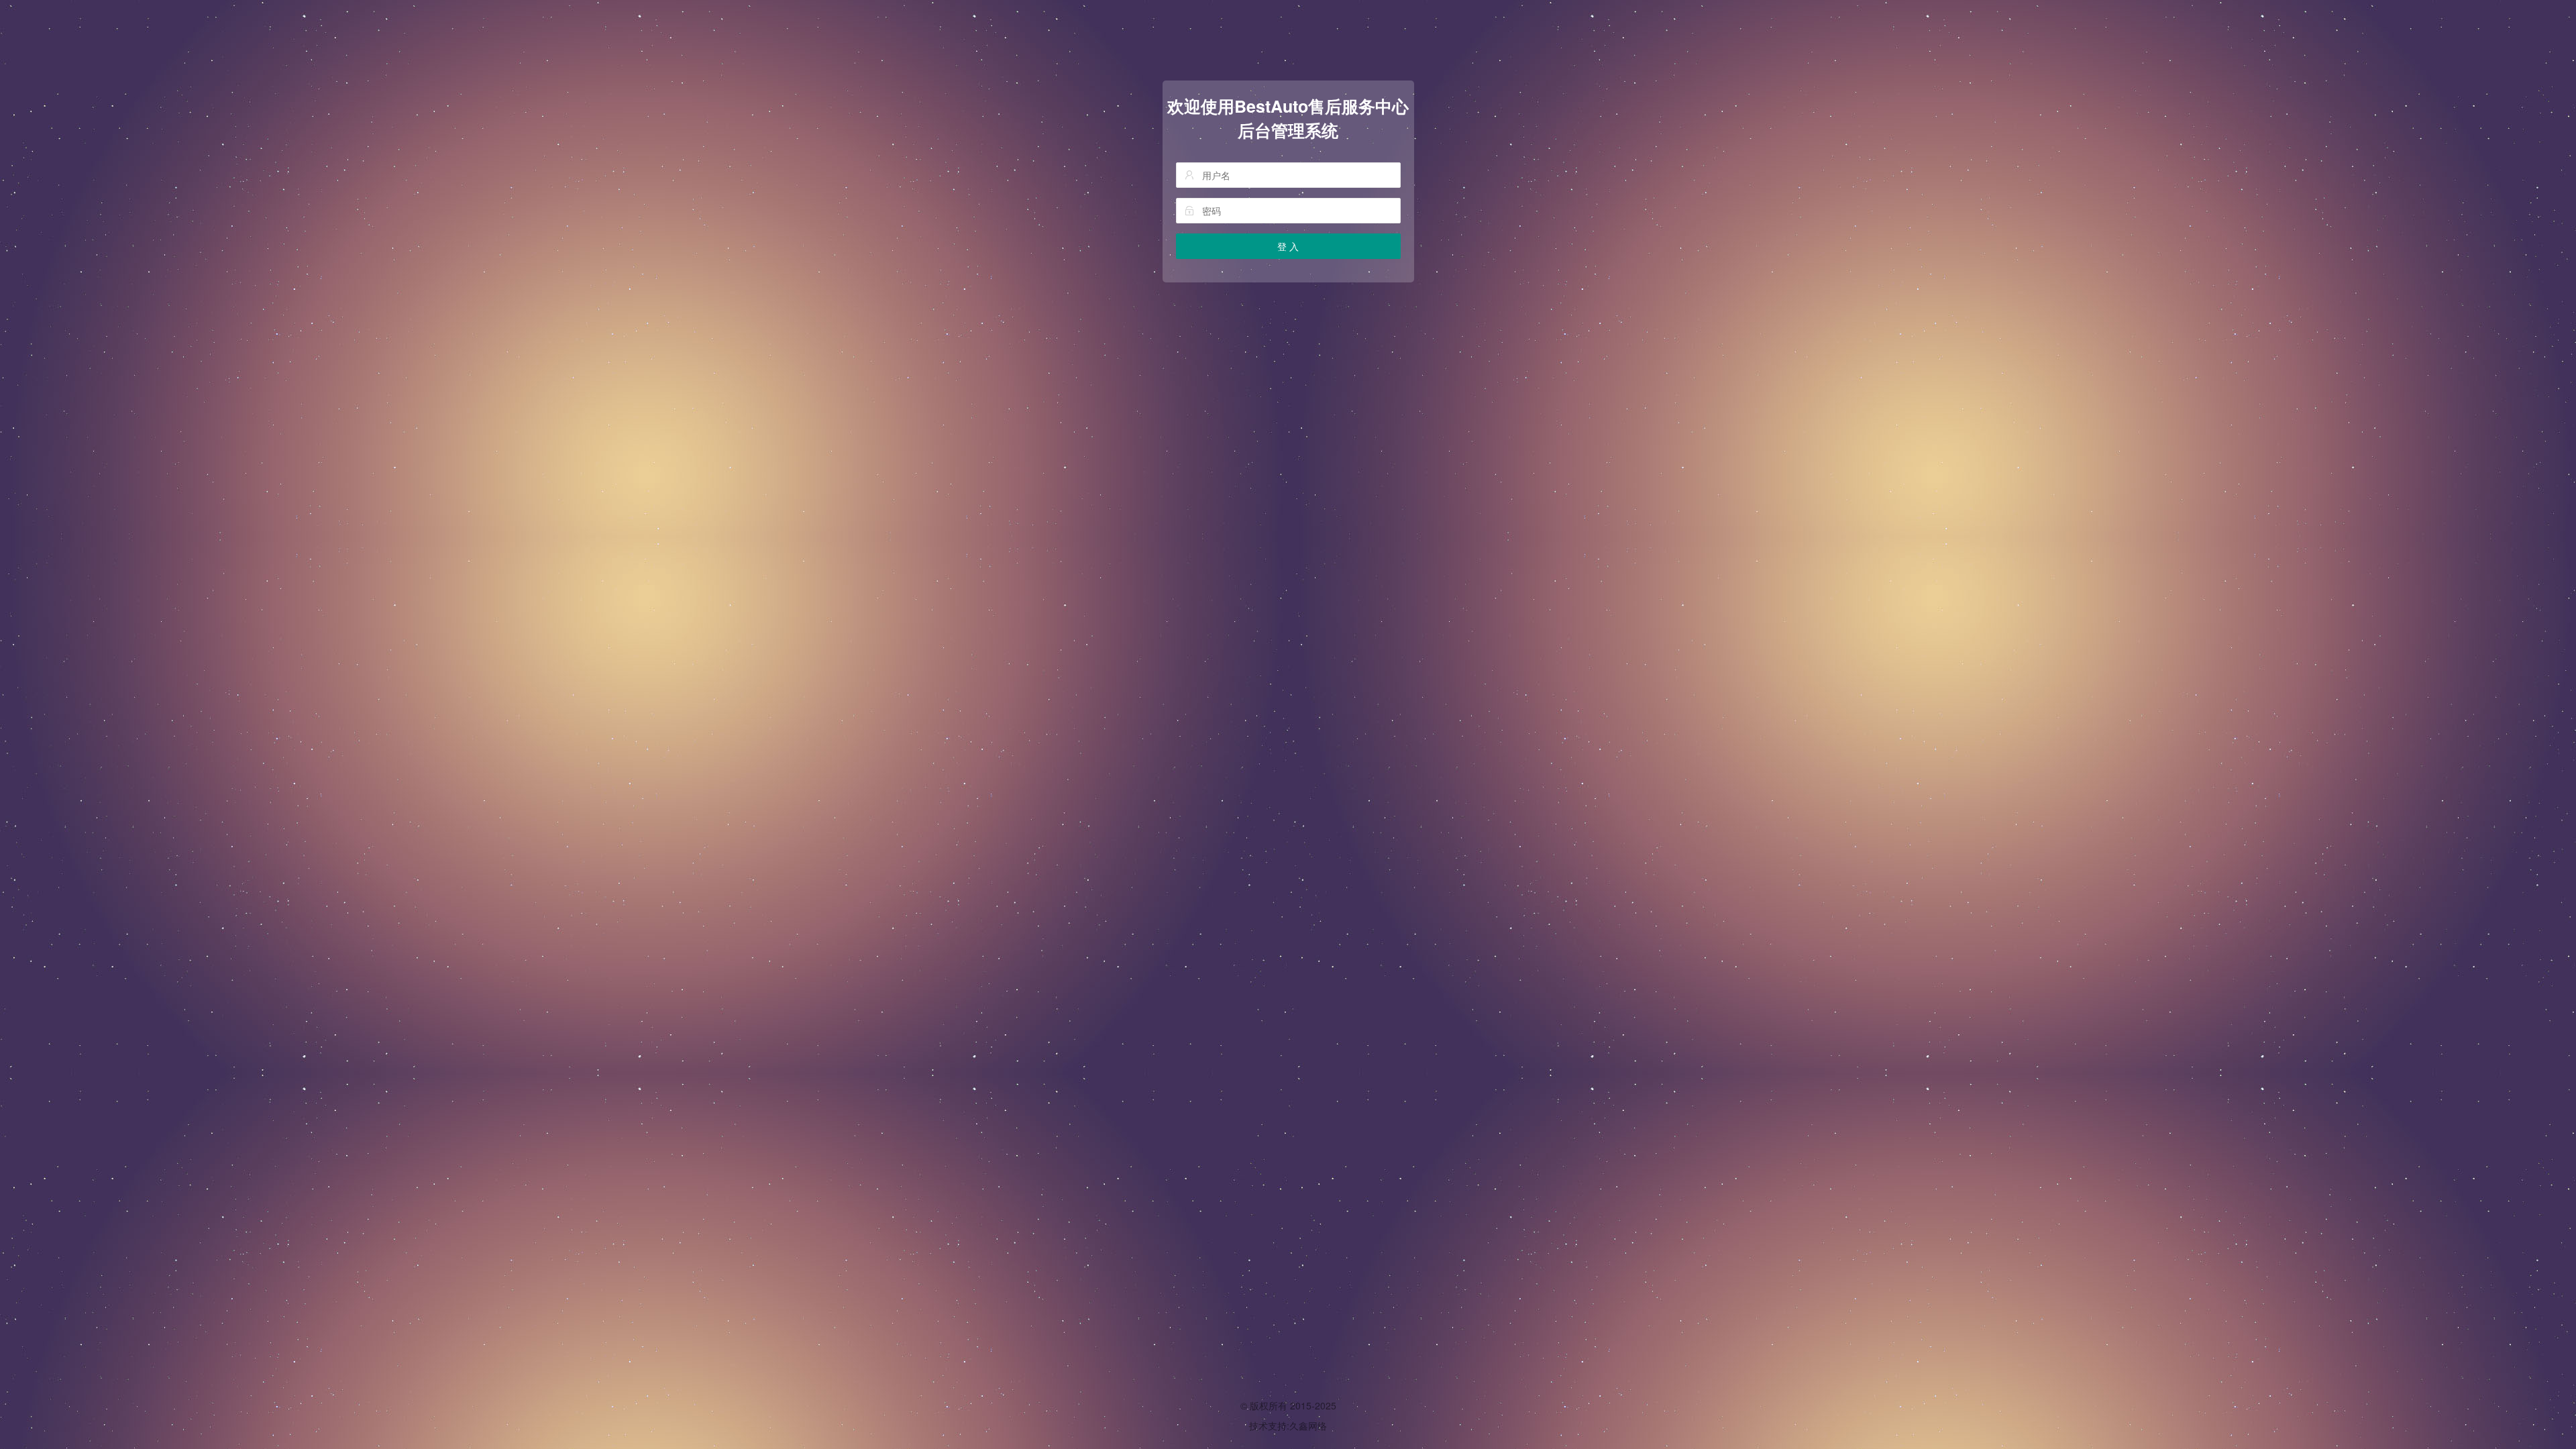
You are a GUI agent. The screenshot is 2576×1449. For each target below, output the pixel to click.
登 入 (1288, 246)
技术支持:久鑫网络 (1288, 1426)
